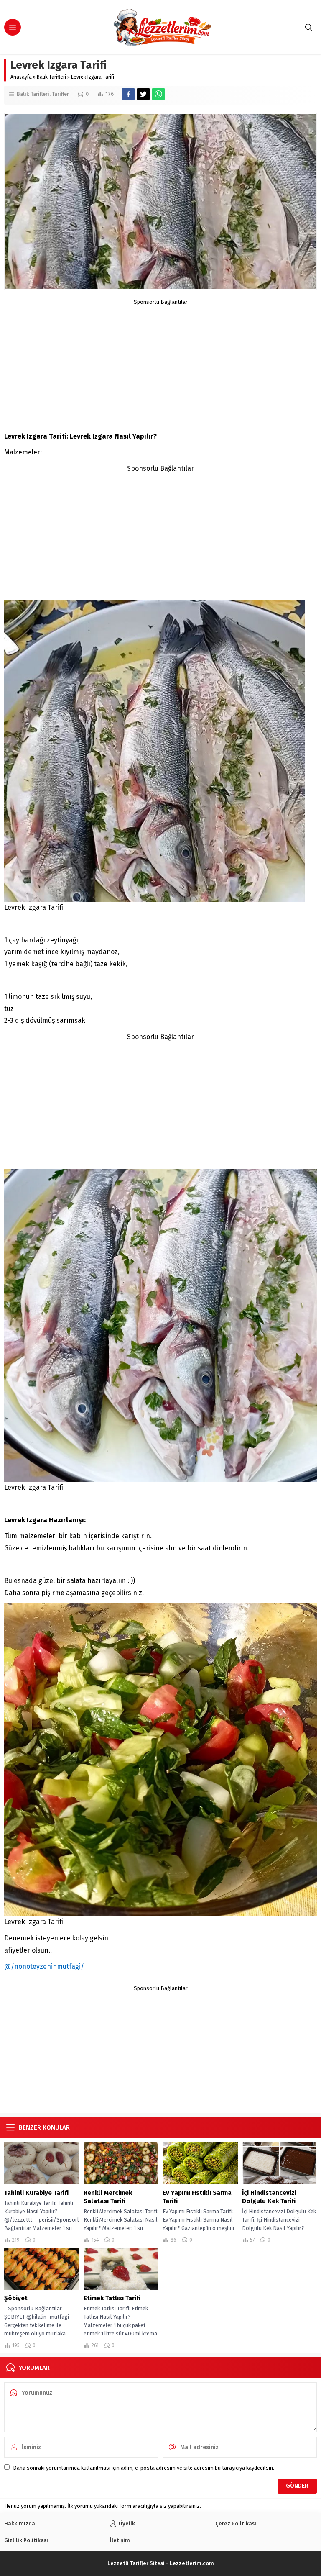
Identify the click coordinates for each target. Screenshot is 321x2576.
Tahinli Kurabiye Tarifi (36, 2193)
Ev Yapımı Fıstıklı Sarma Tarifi (197, 2197)
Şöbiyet (16, 2298)
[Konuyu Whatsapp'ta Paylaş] (158, 94)
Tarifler (60, 94)
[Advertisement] (160, 364)
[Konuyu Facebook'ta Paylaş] (128, 94)
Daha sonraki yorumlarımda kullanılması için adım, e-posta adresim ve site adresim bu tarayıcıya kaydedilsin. (144, 2468)
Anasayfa (21, 77)
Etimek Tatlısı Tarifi (112, 2298)
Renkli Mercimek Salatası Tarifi (108, 2197)
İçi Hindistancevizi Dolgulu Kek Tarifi (269, 2197)
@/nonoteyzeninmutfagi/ (44, 1967)
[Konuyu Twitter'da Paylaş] (143, 94)
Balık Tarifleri (51, 77)
